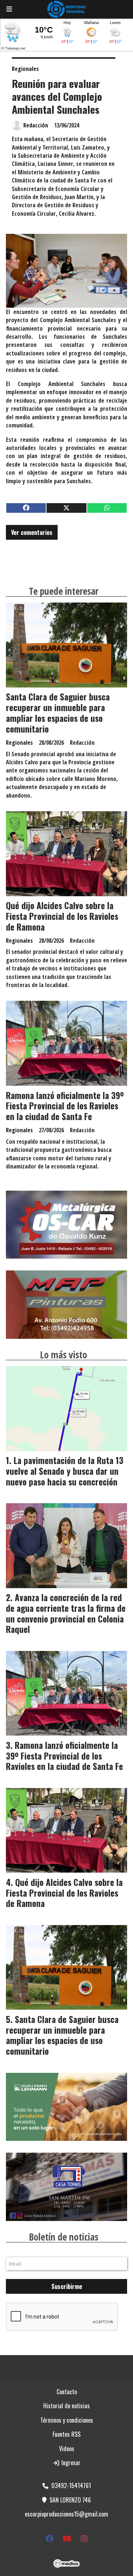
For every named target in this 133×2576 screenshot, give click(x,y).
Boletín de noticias (64, 2237)
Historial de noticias (66, 2406)
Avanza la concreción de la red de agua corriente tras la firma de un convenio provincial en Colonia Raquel (66, 1613)
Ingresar (70, 2463)
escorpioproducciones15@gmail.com (66, 2514)
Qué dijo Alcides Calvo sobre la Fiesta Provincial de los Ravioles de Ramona (62, 916)
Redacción (36, 125)
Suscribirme (67, 2286)
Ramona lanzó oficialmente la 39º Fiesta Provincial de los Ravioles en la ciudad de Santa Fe (65, 1106)
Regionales (25, 69)
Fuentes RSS (66, 2434)
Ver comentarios (32, 532)
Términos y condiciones (67, 2420)
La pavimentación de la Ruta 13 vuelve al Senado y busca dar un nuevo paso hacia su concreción (65, 1471)
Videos (67, 2449)
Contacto (67, 2392)
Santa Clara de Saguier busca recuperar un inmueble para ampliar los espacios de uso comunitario (58, 713)
